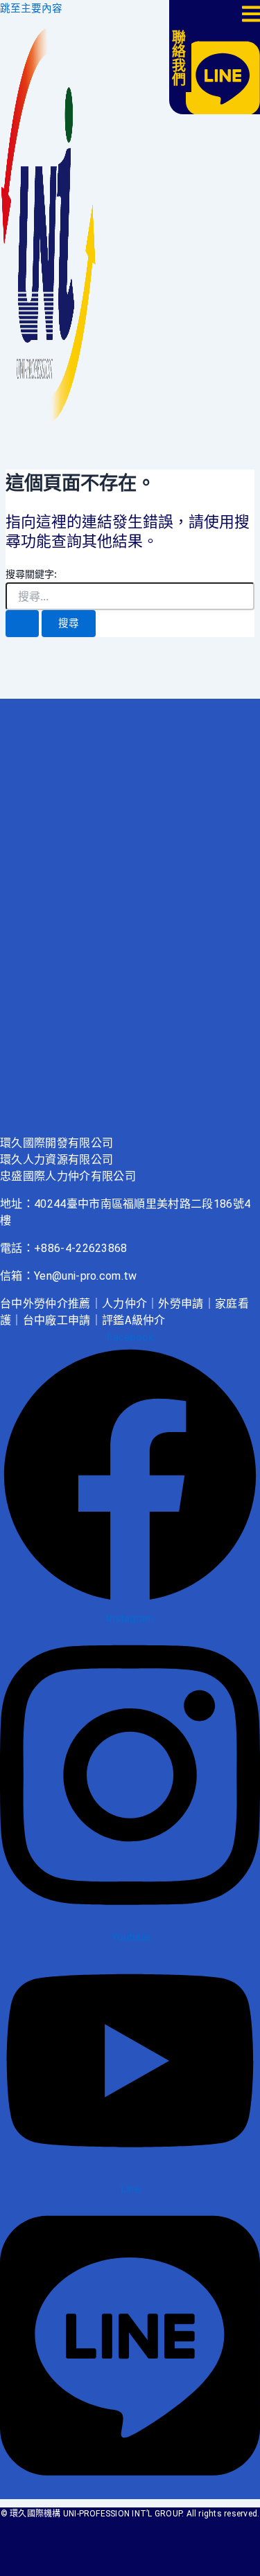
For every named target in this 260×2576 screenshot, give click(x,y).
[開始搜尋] (22, 624)
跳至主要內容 (31, 8)
